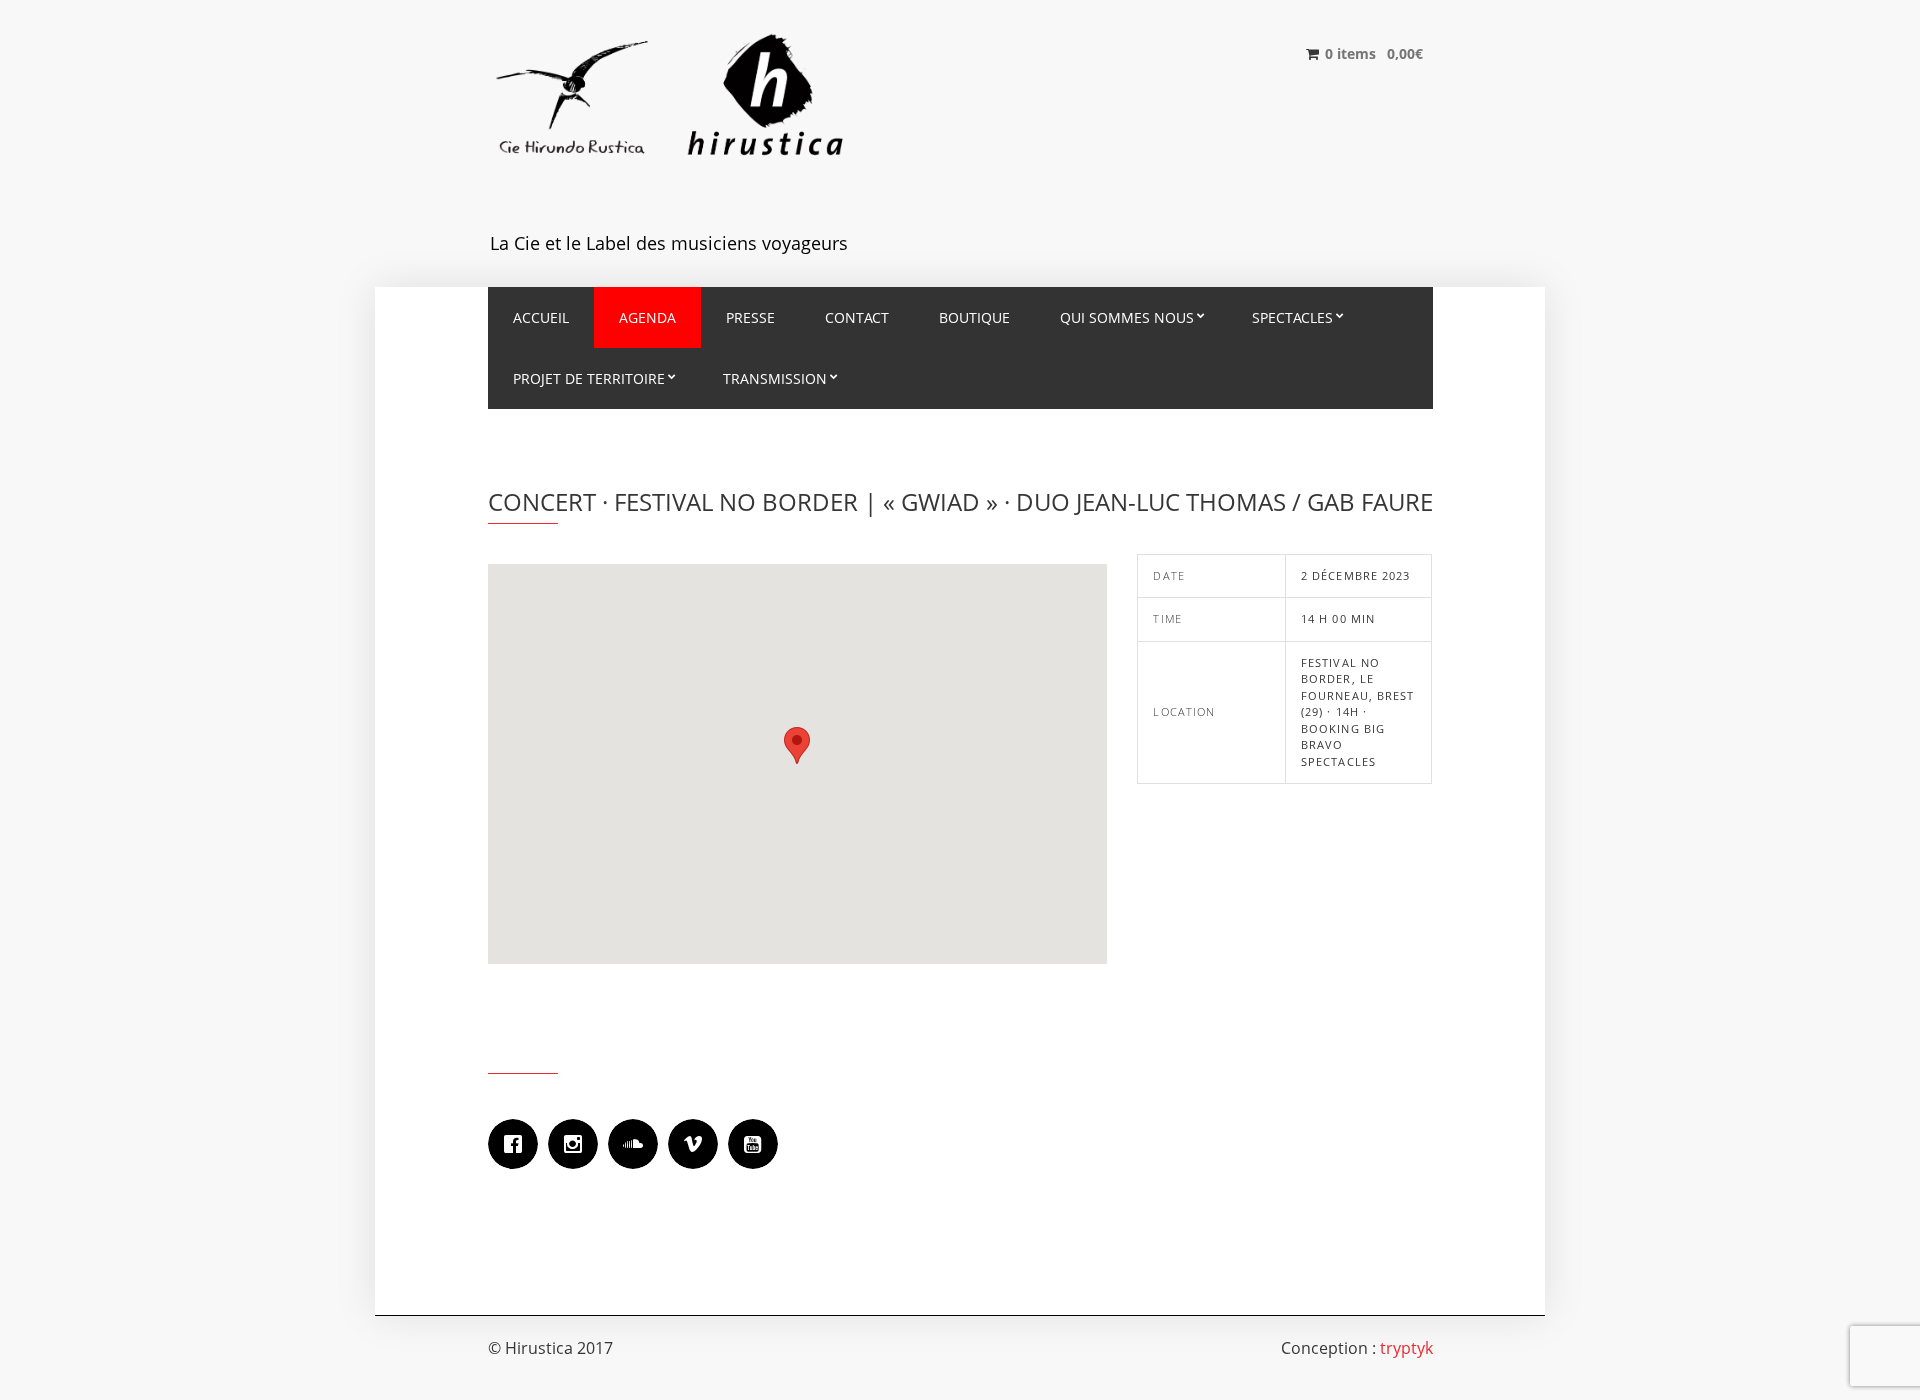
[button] (797, 745)
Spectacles (1292, 317)
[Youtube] (758, 1144)
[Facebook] (518, 1144)
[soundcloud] (638, 1144)
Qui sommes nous (1127, 317)
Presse (750, 317)
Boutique (974, 317)
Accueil (541, 317)
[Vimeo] (698, 1144)
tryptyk (1406, 1348)
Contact (857, 317)
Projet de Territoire (589, 378)
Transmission (775, 378)
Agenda (647, 317)
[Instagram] (578, 1144)
